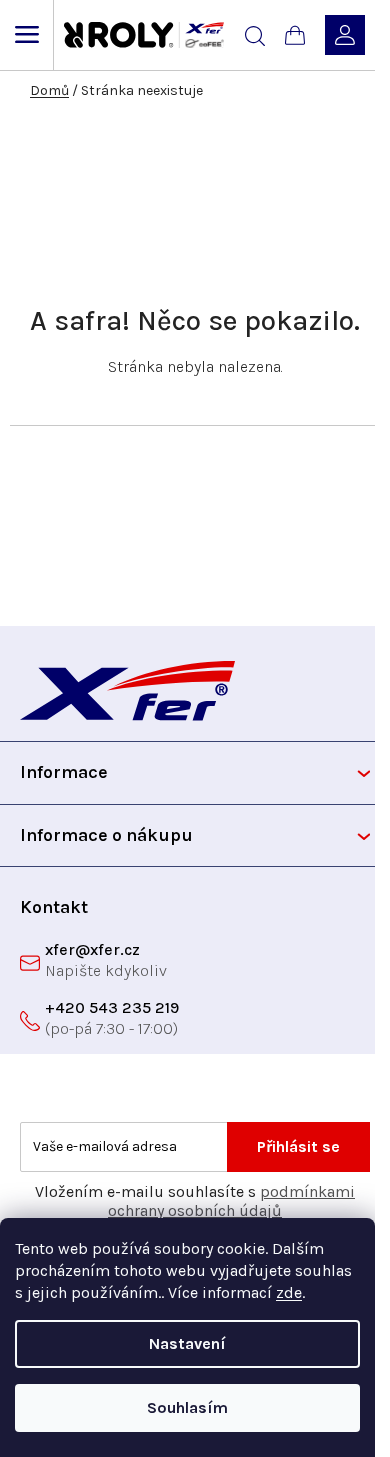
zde (289, 1292)
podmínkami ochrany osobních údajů (231, 1201)
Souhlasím (187, 1407)
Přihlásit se (298, 1146)
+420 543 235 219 (112, 1007)
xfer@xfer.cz (92, 949)
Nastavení (187, 1343)
